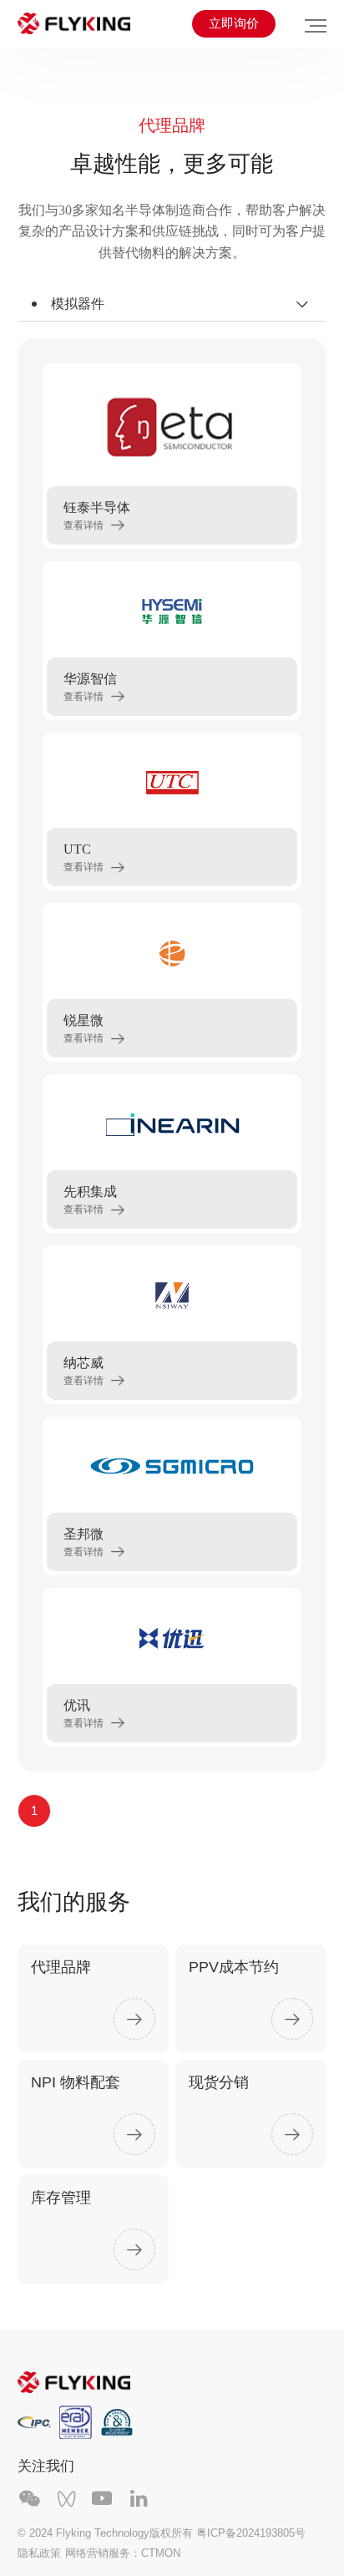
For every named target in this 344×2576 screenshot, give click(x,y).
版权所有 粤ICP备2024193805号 (228, 2533)
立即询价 (234, 23)
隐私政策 (39, 2553)
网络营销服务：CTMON (123, 2553)
